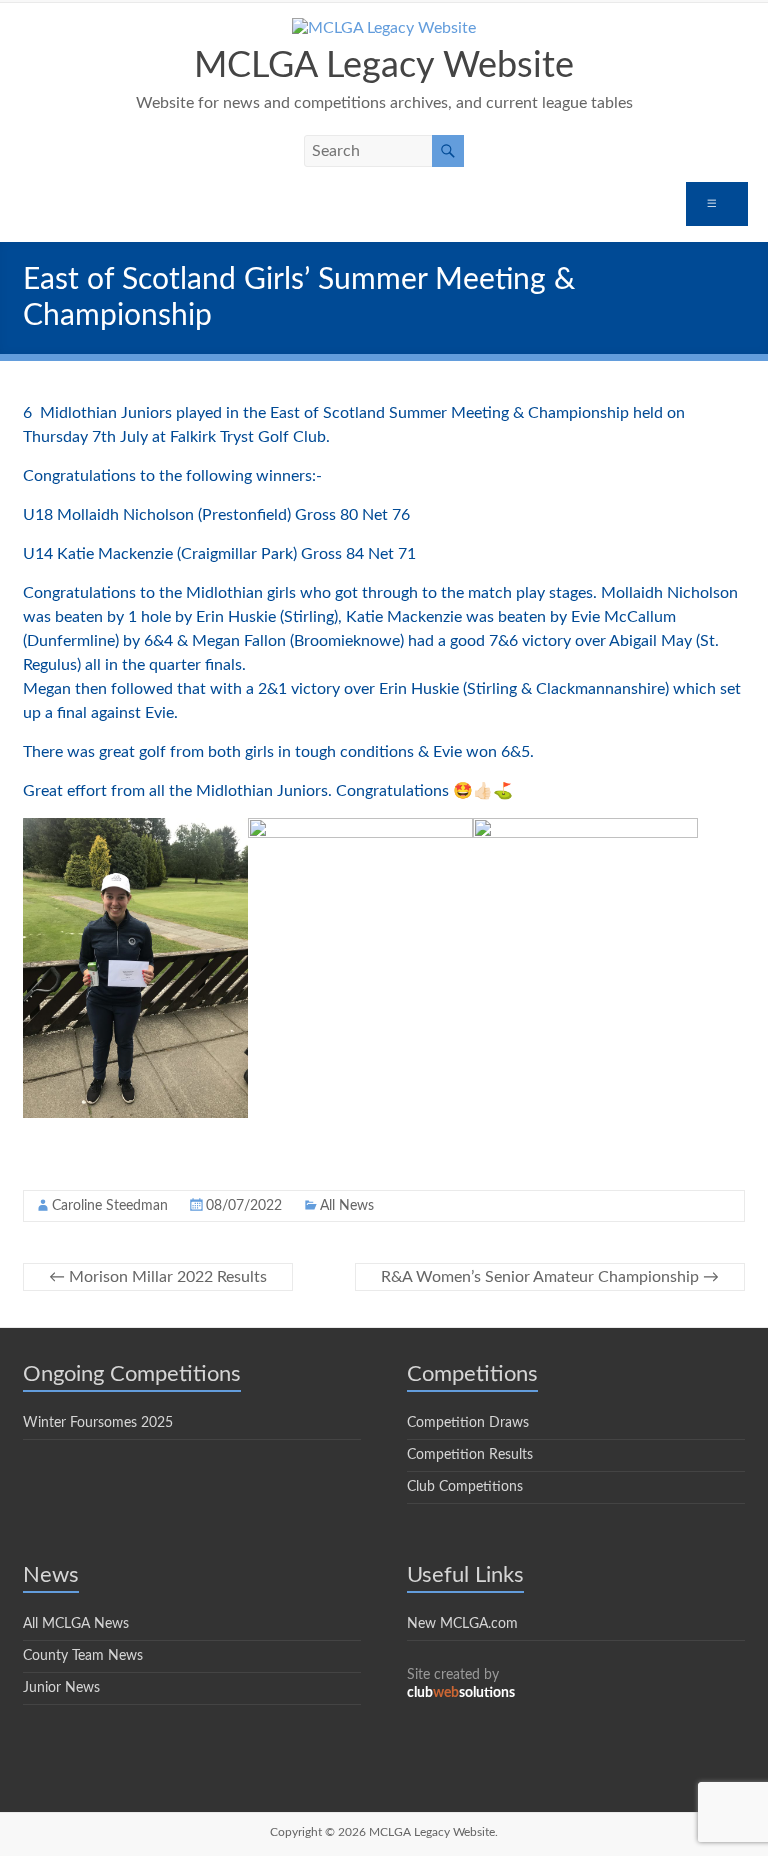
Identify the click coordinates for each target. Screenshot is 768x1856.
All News (347, 1206)
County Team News (83, 1656)
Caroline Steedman (110, 1206)
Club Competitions (465, 1487)
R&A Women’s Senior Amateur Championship (550, 1277)
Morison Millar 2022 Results (158, 1277)
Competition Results (470, 1455)
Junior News (61, 1688)
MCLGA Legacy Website (384, 66)
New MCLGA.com (462, 1624)
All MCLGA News (76, 1624)
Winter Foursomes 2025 (98, 1423)
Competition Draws (468, 1423)
